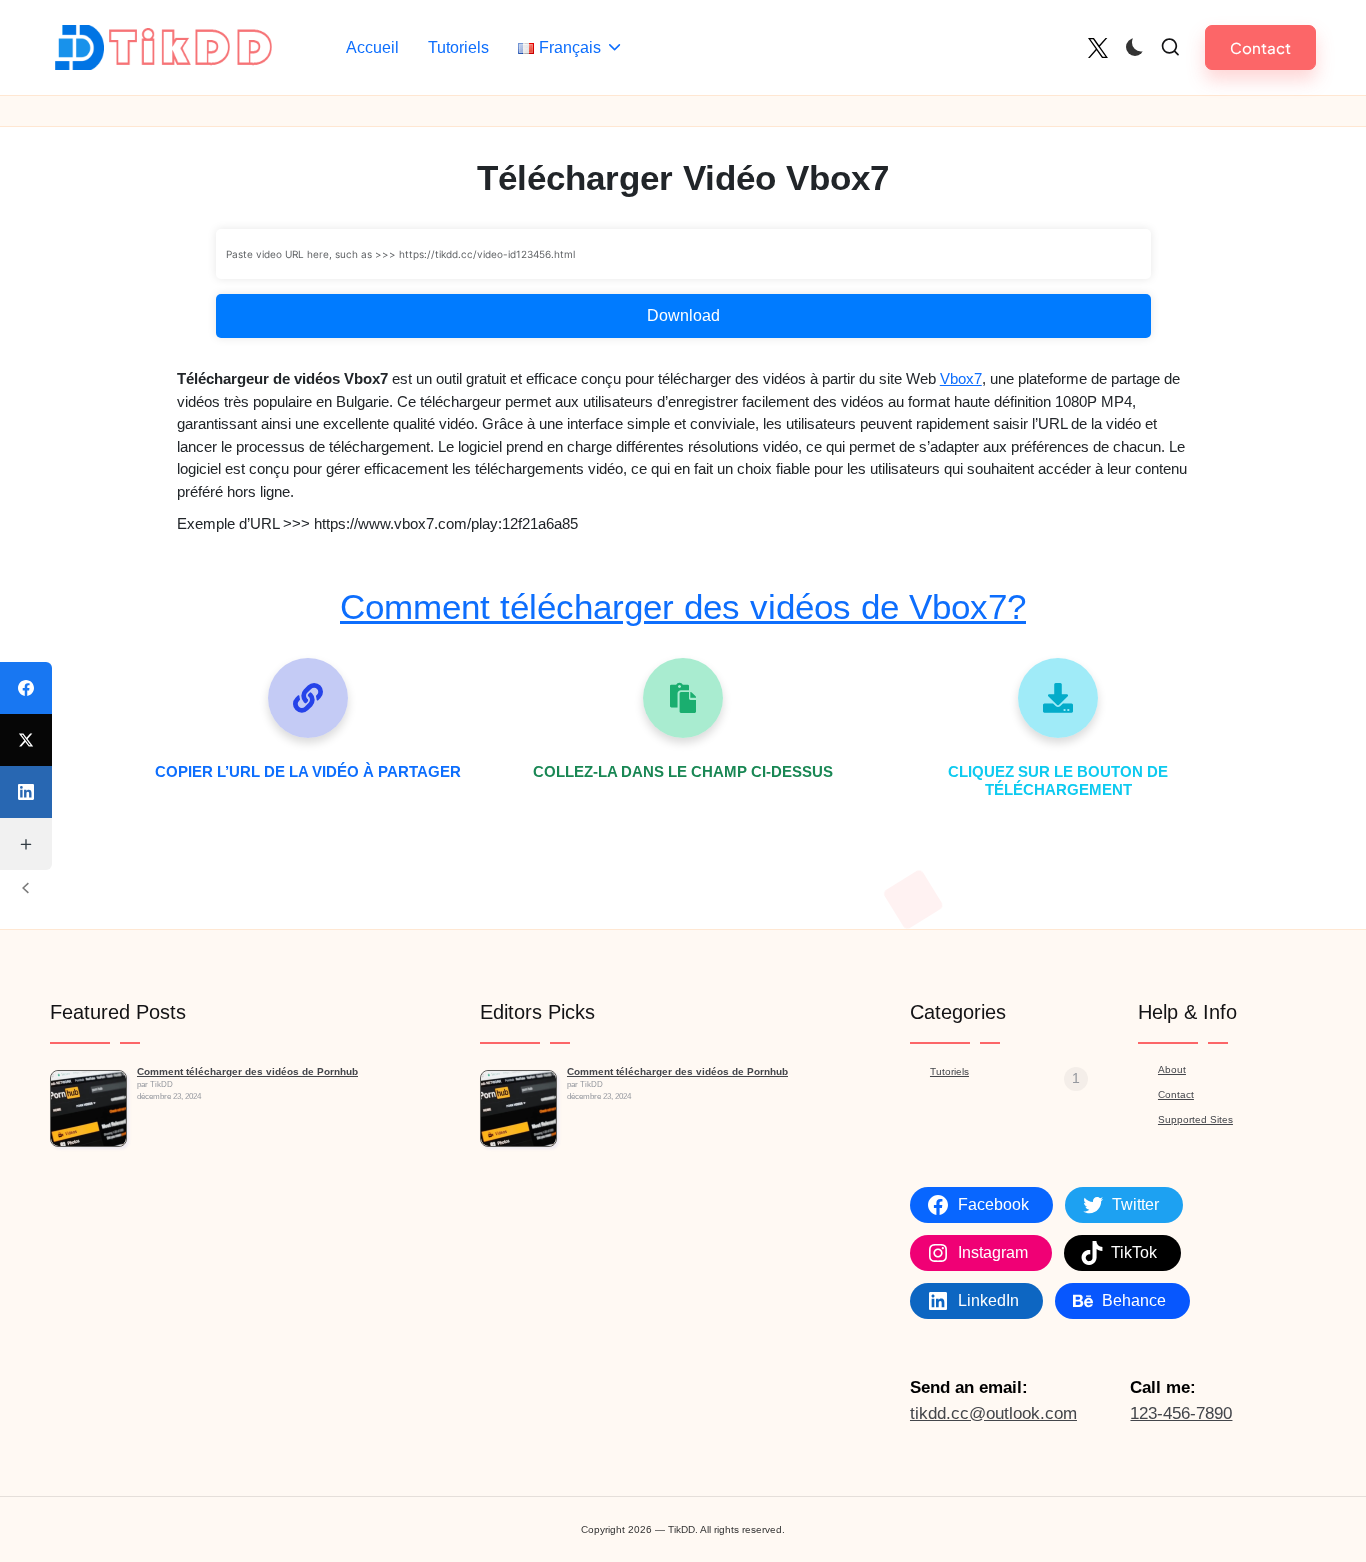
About (1172, 1069)
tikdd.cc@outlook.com (993, 1413)
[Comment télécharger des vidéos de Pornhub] (88, 1108)
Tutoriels (949, 1071)
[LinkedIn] (26, 792)
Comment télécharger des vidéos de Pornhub (247, 1071)
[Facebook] (26, 688)
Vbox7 (961, 378)
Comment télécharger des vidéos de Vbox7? (683, 606)
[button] (1260, 47)
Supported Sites (1195, 1119)
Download (683, 315)
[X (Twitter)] (26, 740)
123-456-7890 (1181, 1413)
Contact (1176, 1094)
